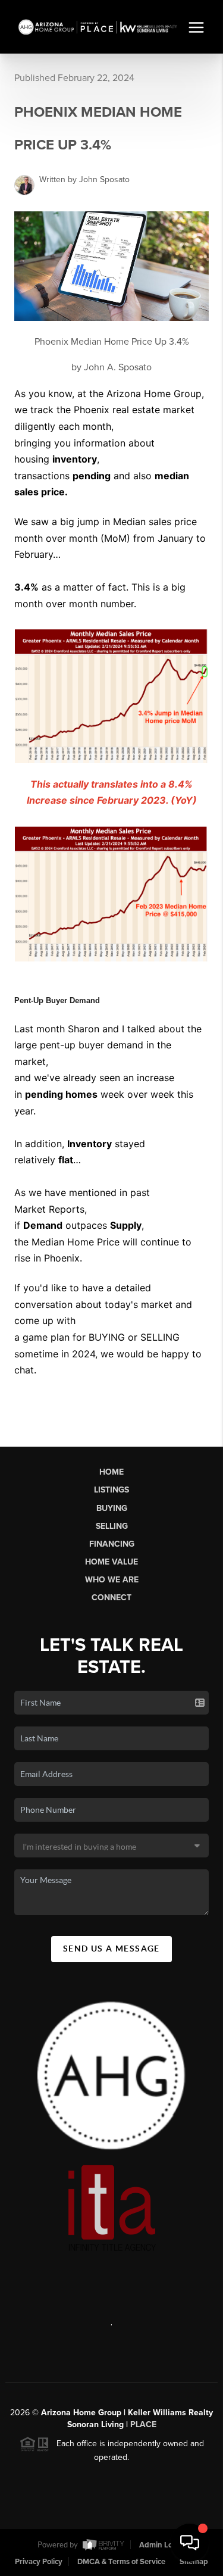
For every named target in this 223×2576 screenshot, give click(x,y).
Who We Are (112, 1580)
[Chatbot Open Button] (190, 2543)
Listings (111, 1490)
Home (111, 1472)
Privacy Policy (39, 2562)
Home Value (111, 1562)
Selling (112, 1526)
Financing (112, 1544)
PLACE (143, 2424)
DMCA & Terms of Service (121, 2562)
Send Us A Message (111, 1949)
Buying (112, 1508)
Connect (111, 1598)
